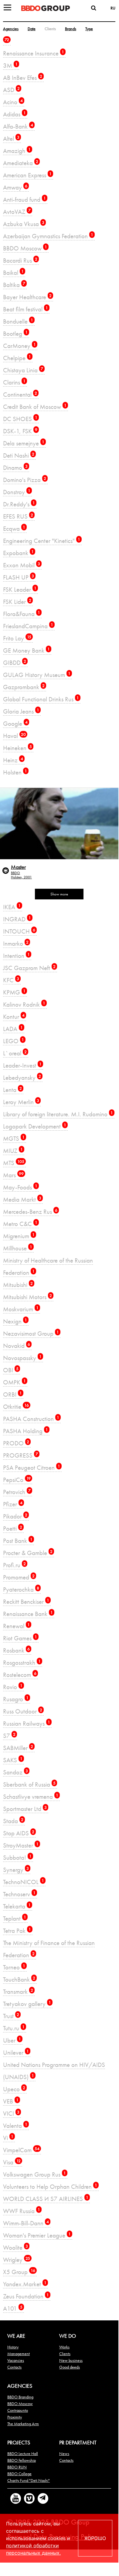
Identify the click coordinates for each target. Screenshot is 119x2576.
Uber (12, 2040)
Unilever (16, 2052)
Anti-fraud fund (24, 199)
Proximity (15, 2417)
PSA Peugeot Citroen (32, 1467)
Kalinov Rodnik (24, 1004)
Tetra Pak (17, 1931)
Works (64, 2347)
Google (15, 723)
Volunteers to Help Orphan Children (50, 2186)
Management (19, 2354)
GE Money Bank (26, 650)
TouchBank (19, 1979)
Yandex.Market (25, 2284)
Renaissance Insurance (34, 53)
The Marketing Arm (23, 2424)
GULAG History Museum (37, 675)
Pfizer (13, 1504)
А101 (13, 2308)
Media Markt (22, 1199)
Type (89, 29)
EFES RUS (18, 516)
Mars (13, 1175)
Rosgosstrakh (22, 1662)
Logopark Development (35, 1126)
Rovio (13, 1687)
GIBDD (15, 663)
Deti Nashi (19, 455)
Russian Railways (27, 1723)
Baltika (14, 285)
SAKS (13, 1760)
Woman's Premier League (37, 2235)
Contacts (14, 2367)
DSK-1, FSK (20, 431)
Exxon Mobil (22, 565)
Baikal (13, 273)
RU (113, 8)
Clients (50, 29)
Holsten (15, 772)
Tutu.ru (14, 2028)
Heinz (13, 760)
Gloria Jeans (21, 711)
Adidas (14, 114)
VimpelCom (21, 2150)
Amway (15, 187)
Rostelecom (20, 1675)
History (13, 2347)
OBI (11, 1370)
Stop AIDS (19, 1833)
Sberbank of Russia (29, 1784)
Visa (12, 2162)
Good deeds (70, 2367)
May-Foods (20, 1187)
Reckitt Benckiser (26, 1602)
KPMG (14, 992)
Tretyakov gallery (27, 2004)
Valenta (15, 2126)
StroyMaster (21, 1845)
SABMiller (18, 1748)
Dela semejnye (24, 443)
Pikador (15, 1516)
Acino (13, 102)
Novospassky (22, 1358)
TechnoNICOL (24, 1882)
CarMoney (19, 346)
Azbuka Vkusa (24, 224)
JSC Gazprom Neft (29, 968)
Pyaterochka (21, 1589)
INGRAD (17, 919)
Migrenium (19, 1236)
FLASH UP (19, 577)
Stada (13, 1821)
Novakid (17, 1346)
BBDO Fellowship (22, 2460)
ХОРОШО (95, 2538)
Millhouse (18, 1248)
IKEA (12, 907)
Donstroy (17, 492)
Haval (14, 736)
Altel (11, 138)
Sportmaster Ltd (25, 1809)
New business (71, 2360)
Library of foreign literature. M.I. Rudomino (58, 1114)
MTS (14, 1163)
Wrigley (17, 2260)
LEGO (14, 1041)
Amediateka (21, 163)
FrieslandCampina (28, 626)
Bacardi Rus (20, 260)
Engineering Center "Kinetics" (42, 541)
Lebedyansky (22, 1077)
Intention (16, 956)
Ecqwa (14, 528)
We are (16, 2336)
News (64, 2454)
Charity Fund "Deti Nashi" (29, 2480)
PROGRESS (20, 1455)
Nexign (15, 1321)
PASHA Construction (31, 1419)
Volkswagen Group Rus (34, 2174)
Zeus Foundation (26, 2296)
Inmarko (16, 943)
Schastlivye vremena (31, 1796)
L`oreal (15, 1053)
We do (68, 2336)
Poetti (13, 1528)
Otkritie (16, 1407)
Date (32, 29)
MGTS (14, 1138)
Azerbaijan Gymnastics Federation (48, 236)
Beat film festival (25, 309)
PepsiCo (17, 1480)
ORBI (12, 1394)
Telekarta (17, 1906)
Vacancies (16, 2360)
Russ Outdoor (23, 1711)
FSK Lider (17, 602)
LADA (13, 1029)
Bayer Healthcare (27, 297)
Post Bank (18, 1541)
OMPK (14, 1382)
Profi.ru (14, 1565)
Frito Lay (17, 638)
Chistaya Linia (23, 370)
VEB (11, 2101)
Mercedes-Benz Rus (30, 1212)
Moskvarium (21, 1309)
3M (10, 65)
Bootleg (15, 333)
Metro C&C (20, 1224)
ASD (11, 90)
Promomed (19, 1577)
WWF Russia (22, 2211)
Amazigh (17, 151)
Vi (8, 2138)
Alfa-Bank (18, 126)
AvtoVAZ (17, 212)
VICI (11, 2113)
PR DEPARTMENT (78, 2442)
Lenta (12, 1090)
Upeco (14, 2089)
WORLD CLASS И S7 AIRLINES (46, 2199)
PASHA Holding (25, 1431)
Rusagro (16, 1699)
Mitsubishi (18, 1285)
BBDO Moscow (25, 248)
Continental (20, 394)
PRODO (16, 1443)
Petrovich (17, 1492)
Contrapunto (18, 2410)
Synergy (16, 1870)
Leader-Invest (22, 1065)
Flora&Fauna (22, 614)
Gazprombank (24, 687)
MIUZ (13, 1151)
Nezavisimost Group (31, 1333)
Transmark (18, 1991)
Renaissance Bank (28, 1614)
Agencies (11, 29)
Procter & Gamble (28, 1553)
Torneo (14, 1967)
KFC (11, 980)
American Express (27, 175)
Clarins (14, 382)
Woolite (15, 2247)
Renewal (16, 1626)
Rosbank (16, 1650)
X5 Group (19, 2272)
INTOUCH (19, 931)
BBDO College (19, 2474)
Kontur (14, 1017)
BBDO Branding (20, 2397)
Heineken (17, 748)
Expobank (18, 553)
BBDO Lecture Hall (23, 2454)
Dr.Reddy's (19, 504)
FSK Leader (20, 589)
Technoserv (19, 1894)
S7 (9, 1736)
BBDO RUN (17, 2467)
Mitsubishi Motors (27, 1297)
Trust (11, 2016)
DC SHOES (20, 419)
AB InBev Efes (23, 78)
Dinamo (15, 468)
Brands (71, 29)
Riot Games (20, 1638)
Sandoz (15, 1772)
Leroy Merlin (21, 1102)
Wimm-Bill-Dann (26, 2223)
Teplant (15, 1918)
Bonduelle (18, 321)
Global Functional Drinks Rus (41, 699)
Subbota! (17, 1857)
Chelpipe (17, 358)
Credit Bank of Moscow (35, 407)
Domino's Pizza (25, 480)
